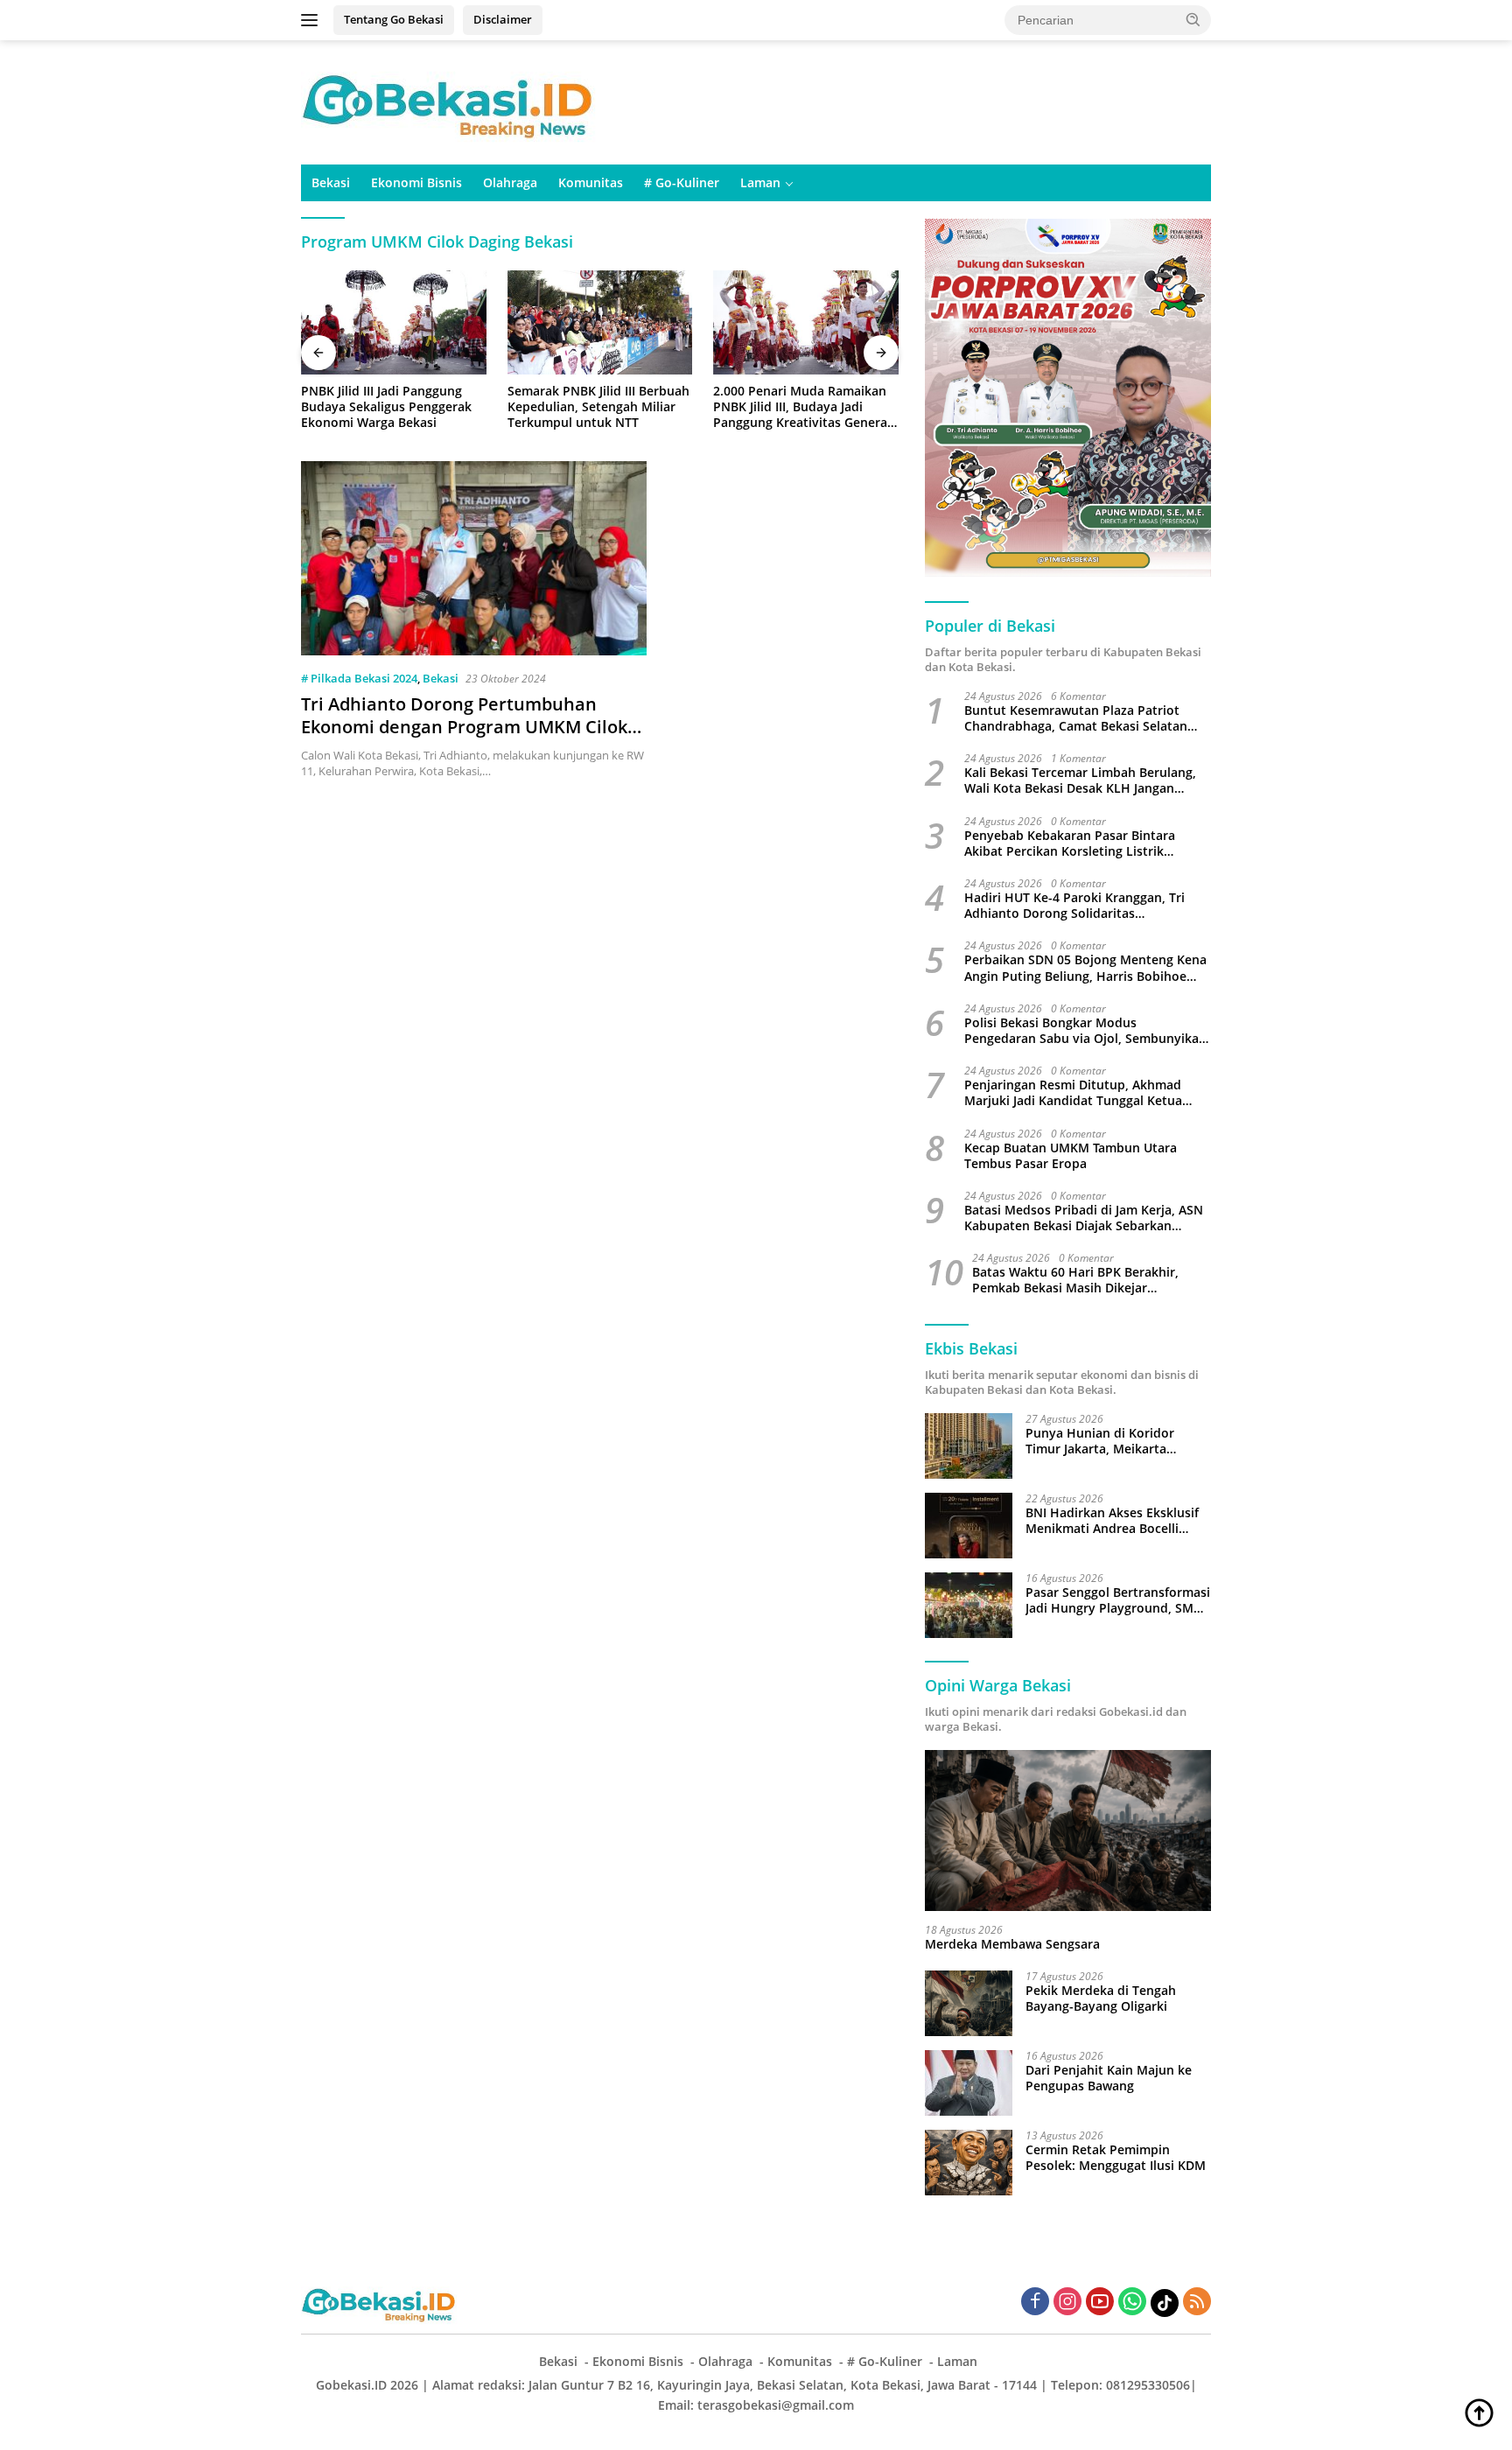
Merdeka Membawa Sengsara (1012, 1944)
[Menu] (313, 20)
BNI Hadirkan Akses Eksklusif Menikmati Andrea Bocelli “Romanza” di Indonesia (1112, 1521)
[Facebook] (1035, 2303)
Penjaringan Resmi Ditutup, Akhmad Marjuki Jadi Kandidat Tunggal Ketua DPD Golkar (1073, 1093)
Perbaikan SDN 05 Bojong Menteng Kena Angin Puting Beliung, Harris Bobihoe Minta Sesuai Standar (1085, 968)
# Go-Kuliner (682, 182)
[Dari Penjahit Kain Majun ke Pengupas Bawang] (969, 2083)
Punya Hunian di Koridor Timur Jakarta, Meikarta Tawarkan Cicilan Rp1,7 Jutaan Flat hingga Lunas (1114, 1441)
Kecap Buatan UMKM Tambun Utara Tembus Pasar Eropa (1071, 1156)
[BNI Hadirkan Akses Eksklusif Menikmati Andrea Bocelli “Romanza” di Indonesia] (969, 1526)
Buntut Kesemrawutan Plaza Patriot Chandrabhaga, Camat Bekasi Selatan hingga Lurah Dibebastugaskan (1076, 718)
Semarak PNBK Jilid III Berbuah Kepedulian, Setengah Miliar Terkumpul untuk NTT (392, 407)
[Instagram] (1067, 2303)
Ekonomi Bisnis (416, 182)
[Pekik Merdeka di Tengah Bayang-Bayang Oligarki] (969, 2003)
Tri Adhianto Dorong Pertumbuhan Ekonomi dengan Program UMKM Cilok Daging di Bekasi (464, 727)
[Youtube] (1100, 2303)
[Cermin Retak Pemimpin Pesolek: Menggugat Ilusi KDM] (969, 2163)
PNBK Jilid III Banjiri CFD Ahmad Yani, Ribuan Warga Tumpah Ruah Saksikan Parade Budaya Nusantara (805, 406)
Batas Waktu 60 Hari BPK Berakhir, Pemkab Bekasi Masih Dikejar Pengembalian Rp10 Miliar (1075, 1280)
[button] (1193, 19)
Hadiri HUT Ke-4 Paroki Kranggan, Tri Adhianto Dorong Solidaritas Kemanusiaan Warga (1074, 906)
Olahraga (510, 182)
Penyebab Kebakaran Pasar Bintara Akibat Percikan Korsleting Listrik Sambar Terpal (1070, 843)
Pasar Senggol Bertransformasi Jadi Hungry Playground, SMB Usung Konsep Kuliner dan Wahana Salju (1118, 1600)
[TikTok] (1165, 2303)
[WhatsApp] (1132, 2303)
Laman (760, 182)
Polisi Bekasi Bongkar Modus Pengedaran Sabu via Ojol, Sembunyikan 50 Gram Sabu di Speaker (1085, 1031)
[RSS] (1197, 2303)
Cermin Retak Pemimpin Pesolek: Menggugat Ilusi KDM (1116, 2158)
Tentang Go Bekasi (394, 19)
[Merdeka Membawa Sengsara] (1068, 1830)
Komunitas (591, 182)
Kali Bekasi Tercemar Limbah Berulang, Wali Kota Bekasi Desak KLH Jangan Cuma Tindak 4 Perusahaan (1080, 780)
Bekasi (331, 182)
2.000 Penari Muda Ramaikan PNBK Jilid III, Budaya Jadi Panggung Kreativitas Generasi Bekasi (599, 407)
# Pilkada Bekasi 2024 (359, 678)
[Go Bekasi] (450, 101)
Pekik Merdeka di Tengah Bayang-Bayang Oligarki (1101, 1998)
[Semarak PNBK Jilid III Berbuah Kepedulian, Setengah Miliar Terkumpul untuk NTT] (394, 322)
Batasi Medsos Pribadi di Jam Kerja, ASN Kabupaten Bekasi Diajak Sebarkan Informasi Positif (1084, 1218)
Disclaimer (503, 19)
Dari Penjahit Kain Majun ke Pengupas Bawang (1109, 2078)
